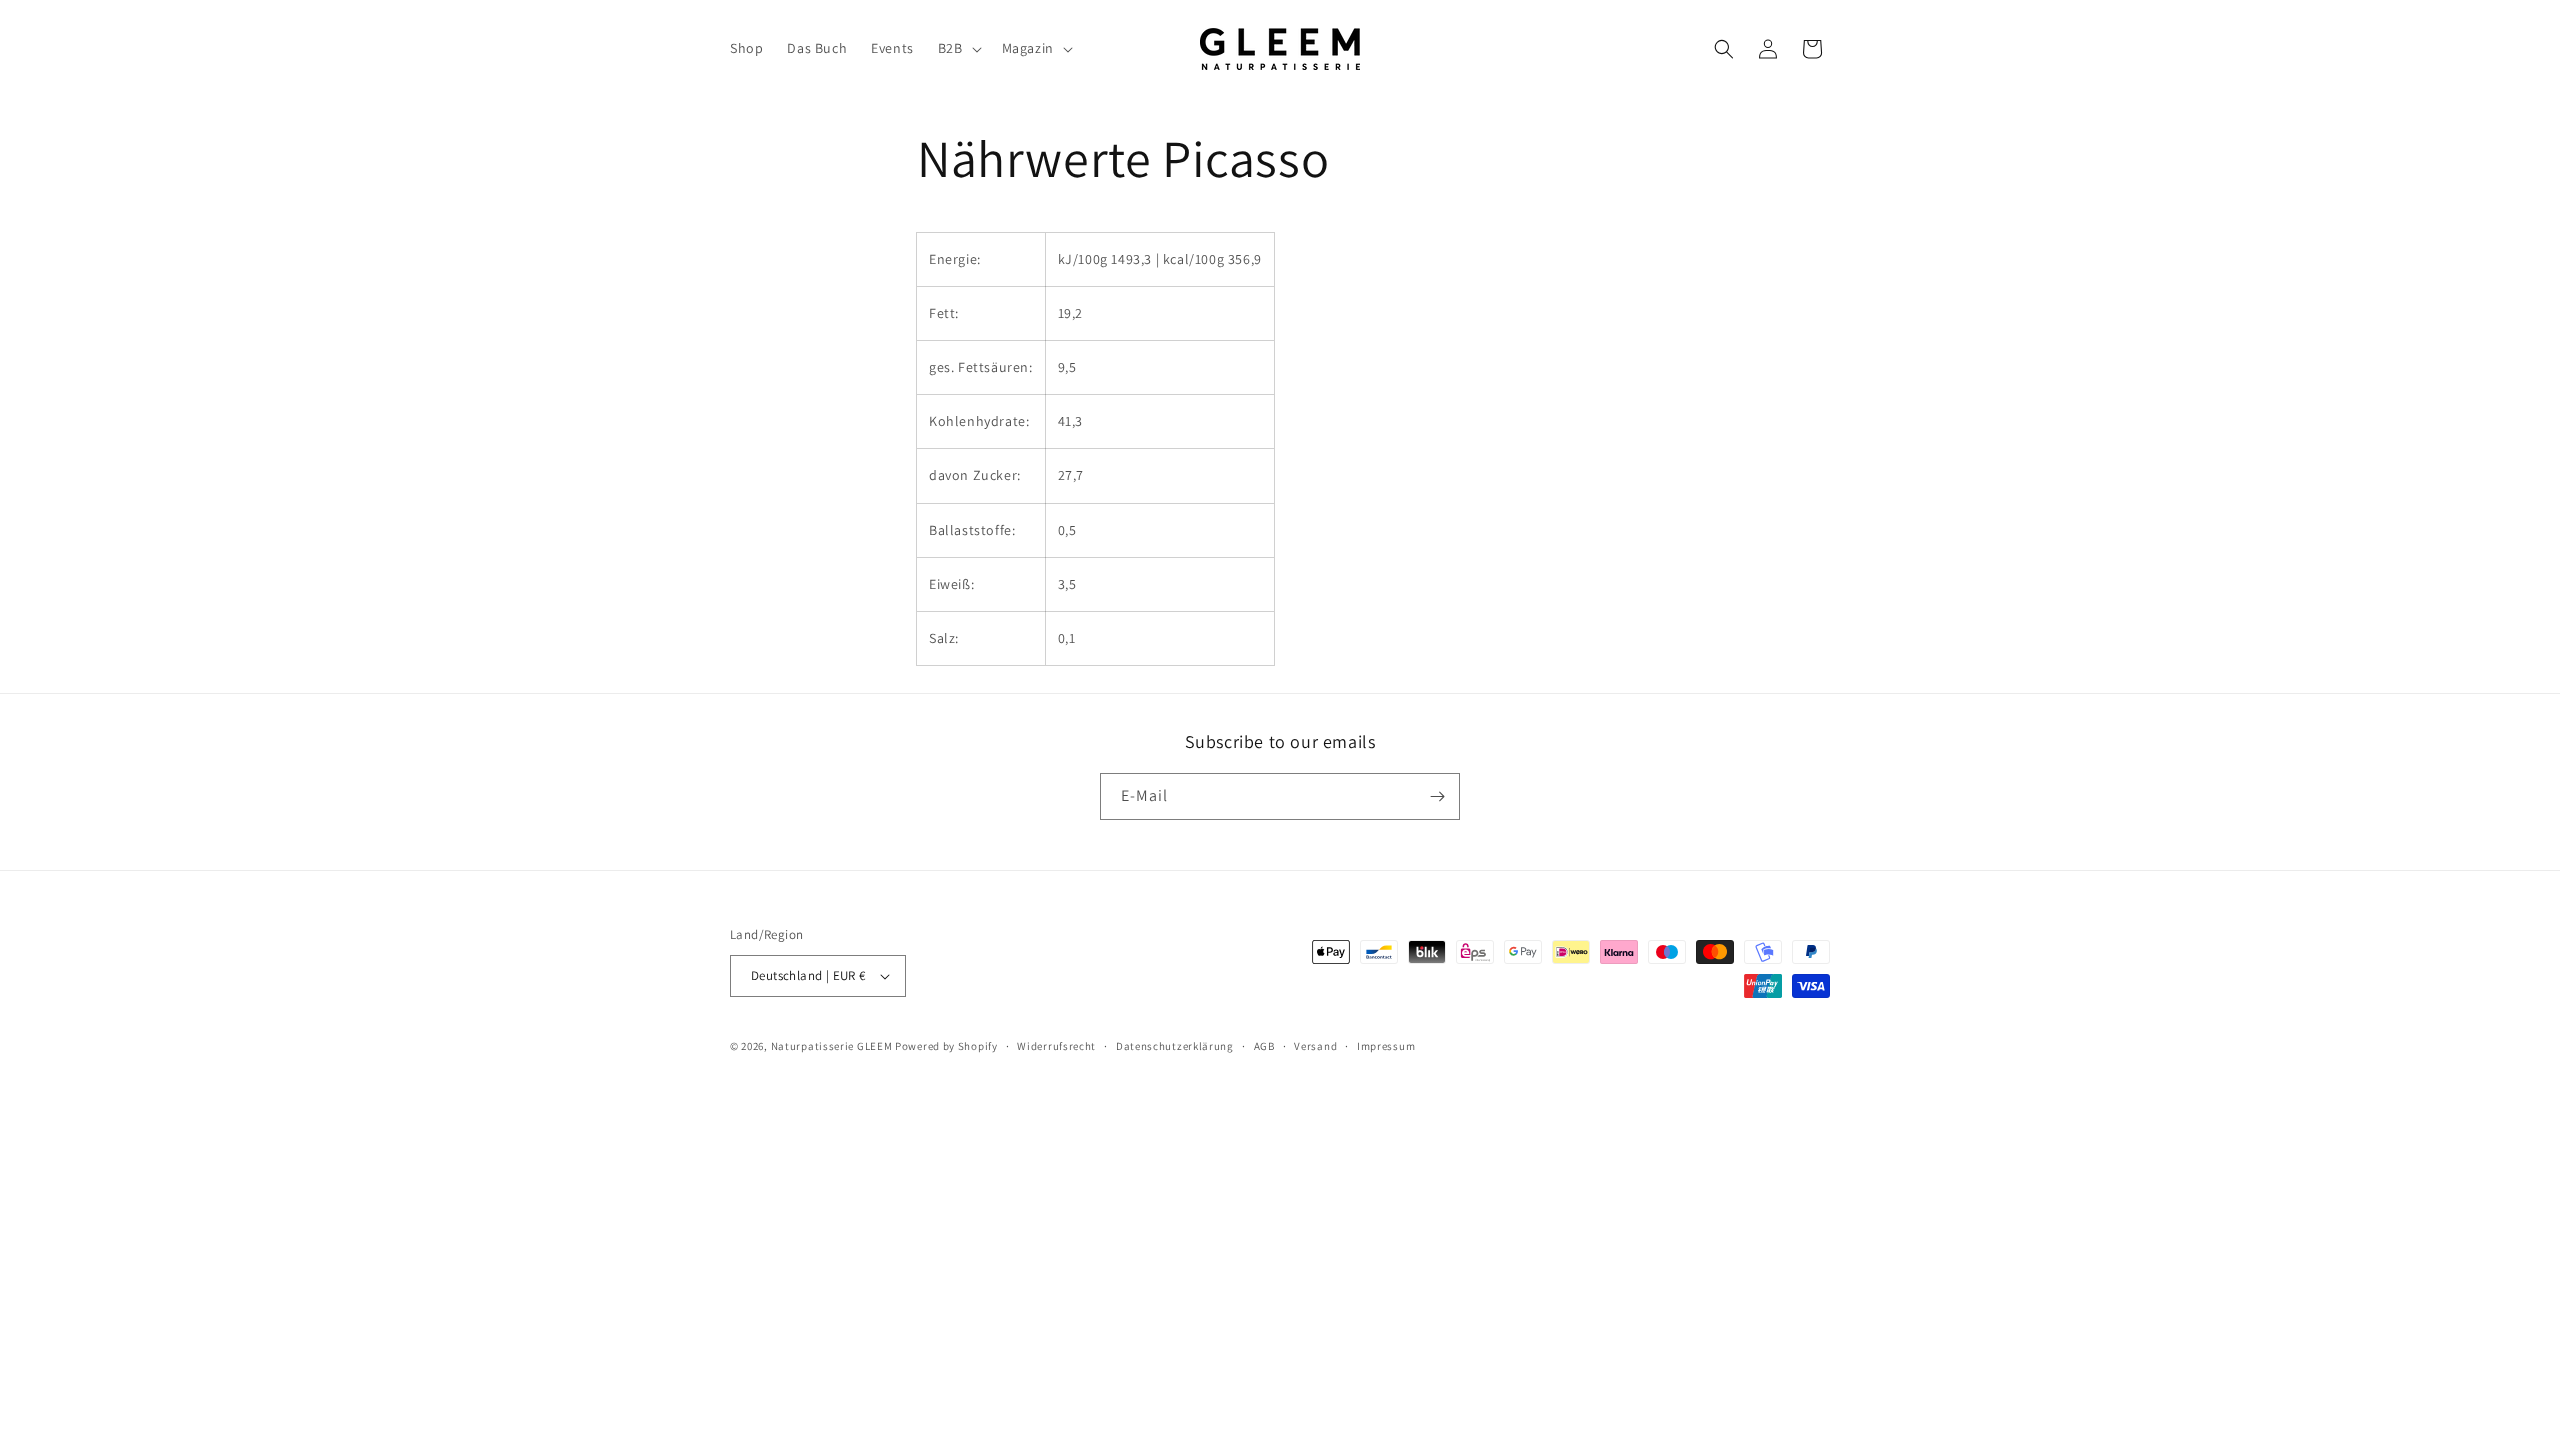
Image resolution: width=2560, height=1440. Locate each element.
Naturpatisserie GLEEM (832, 1046)
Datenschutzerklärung (1175, 1046)
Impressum (1386, 1046)
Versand (1315, 1046)
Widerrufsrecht (1056, 1046)
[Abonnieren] (1437, 796)
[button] (958, 48)
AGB (1264, 1046)
